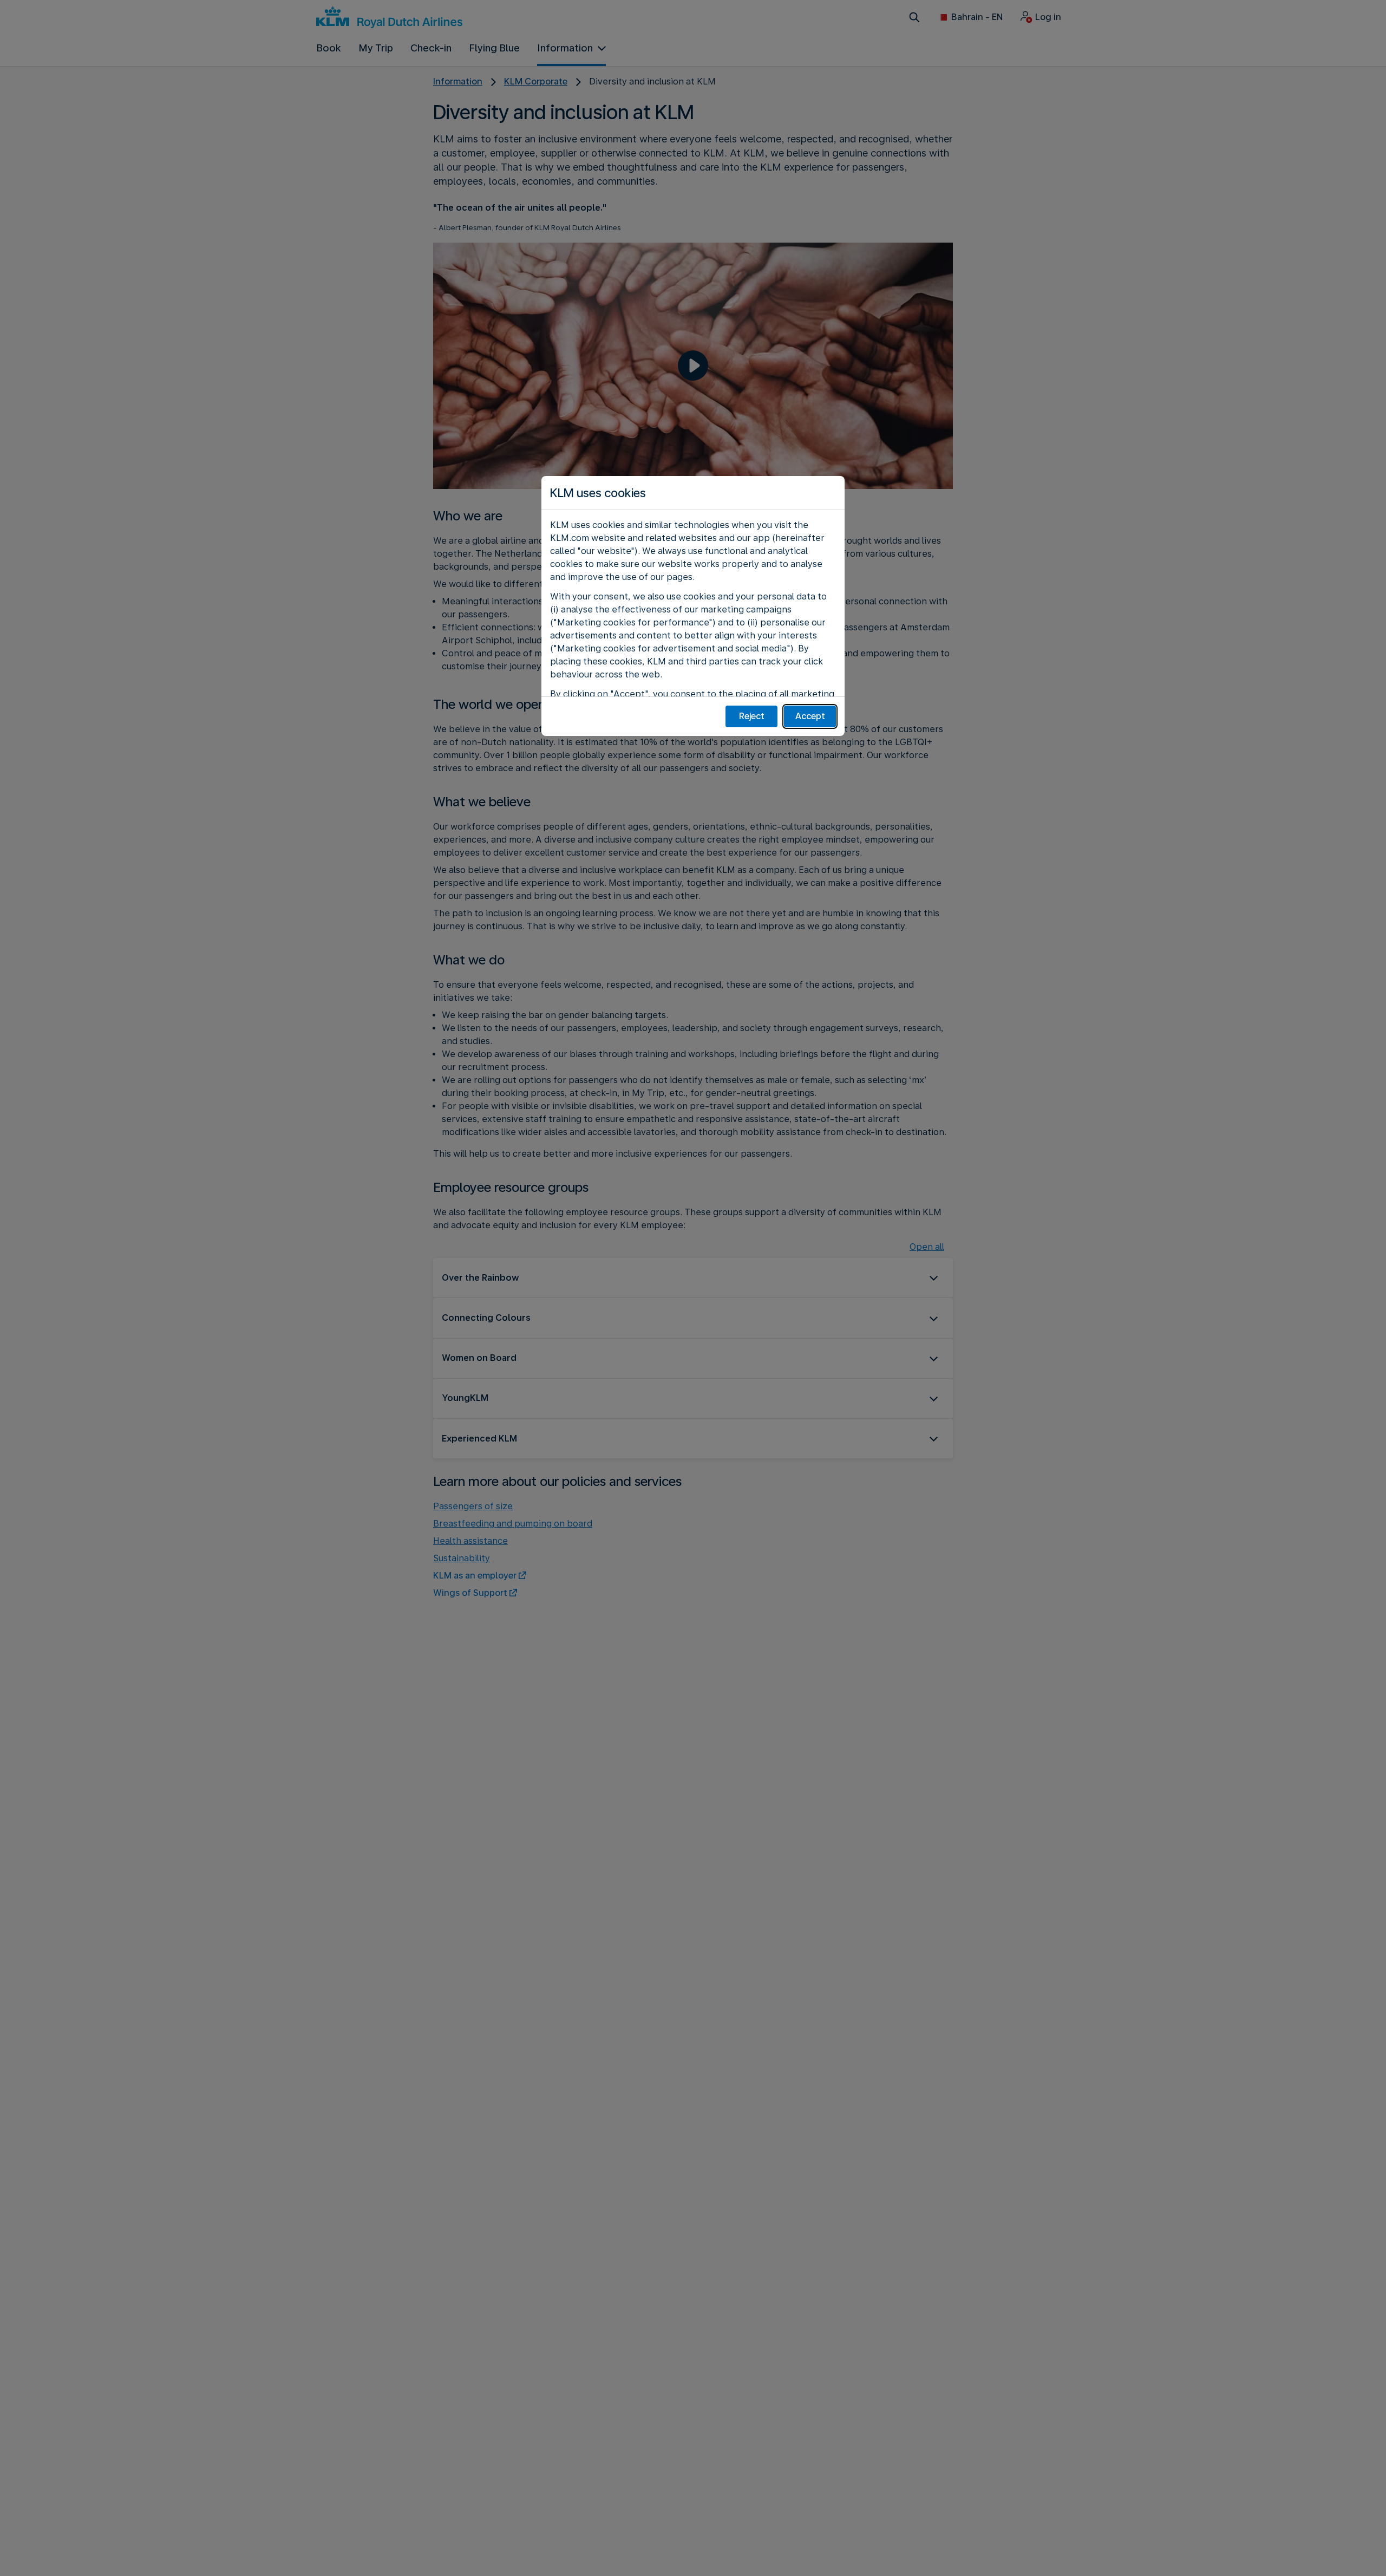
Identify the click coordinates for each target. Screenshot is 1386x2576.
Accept (810, 716)
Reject (752, 716)
